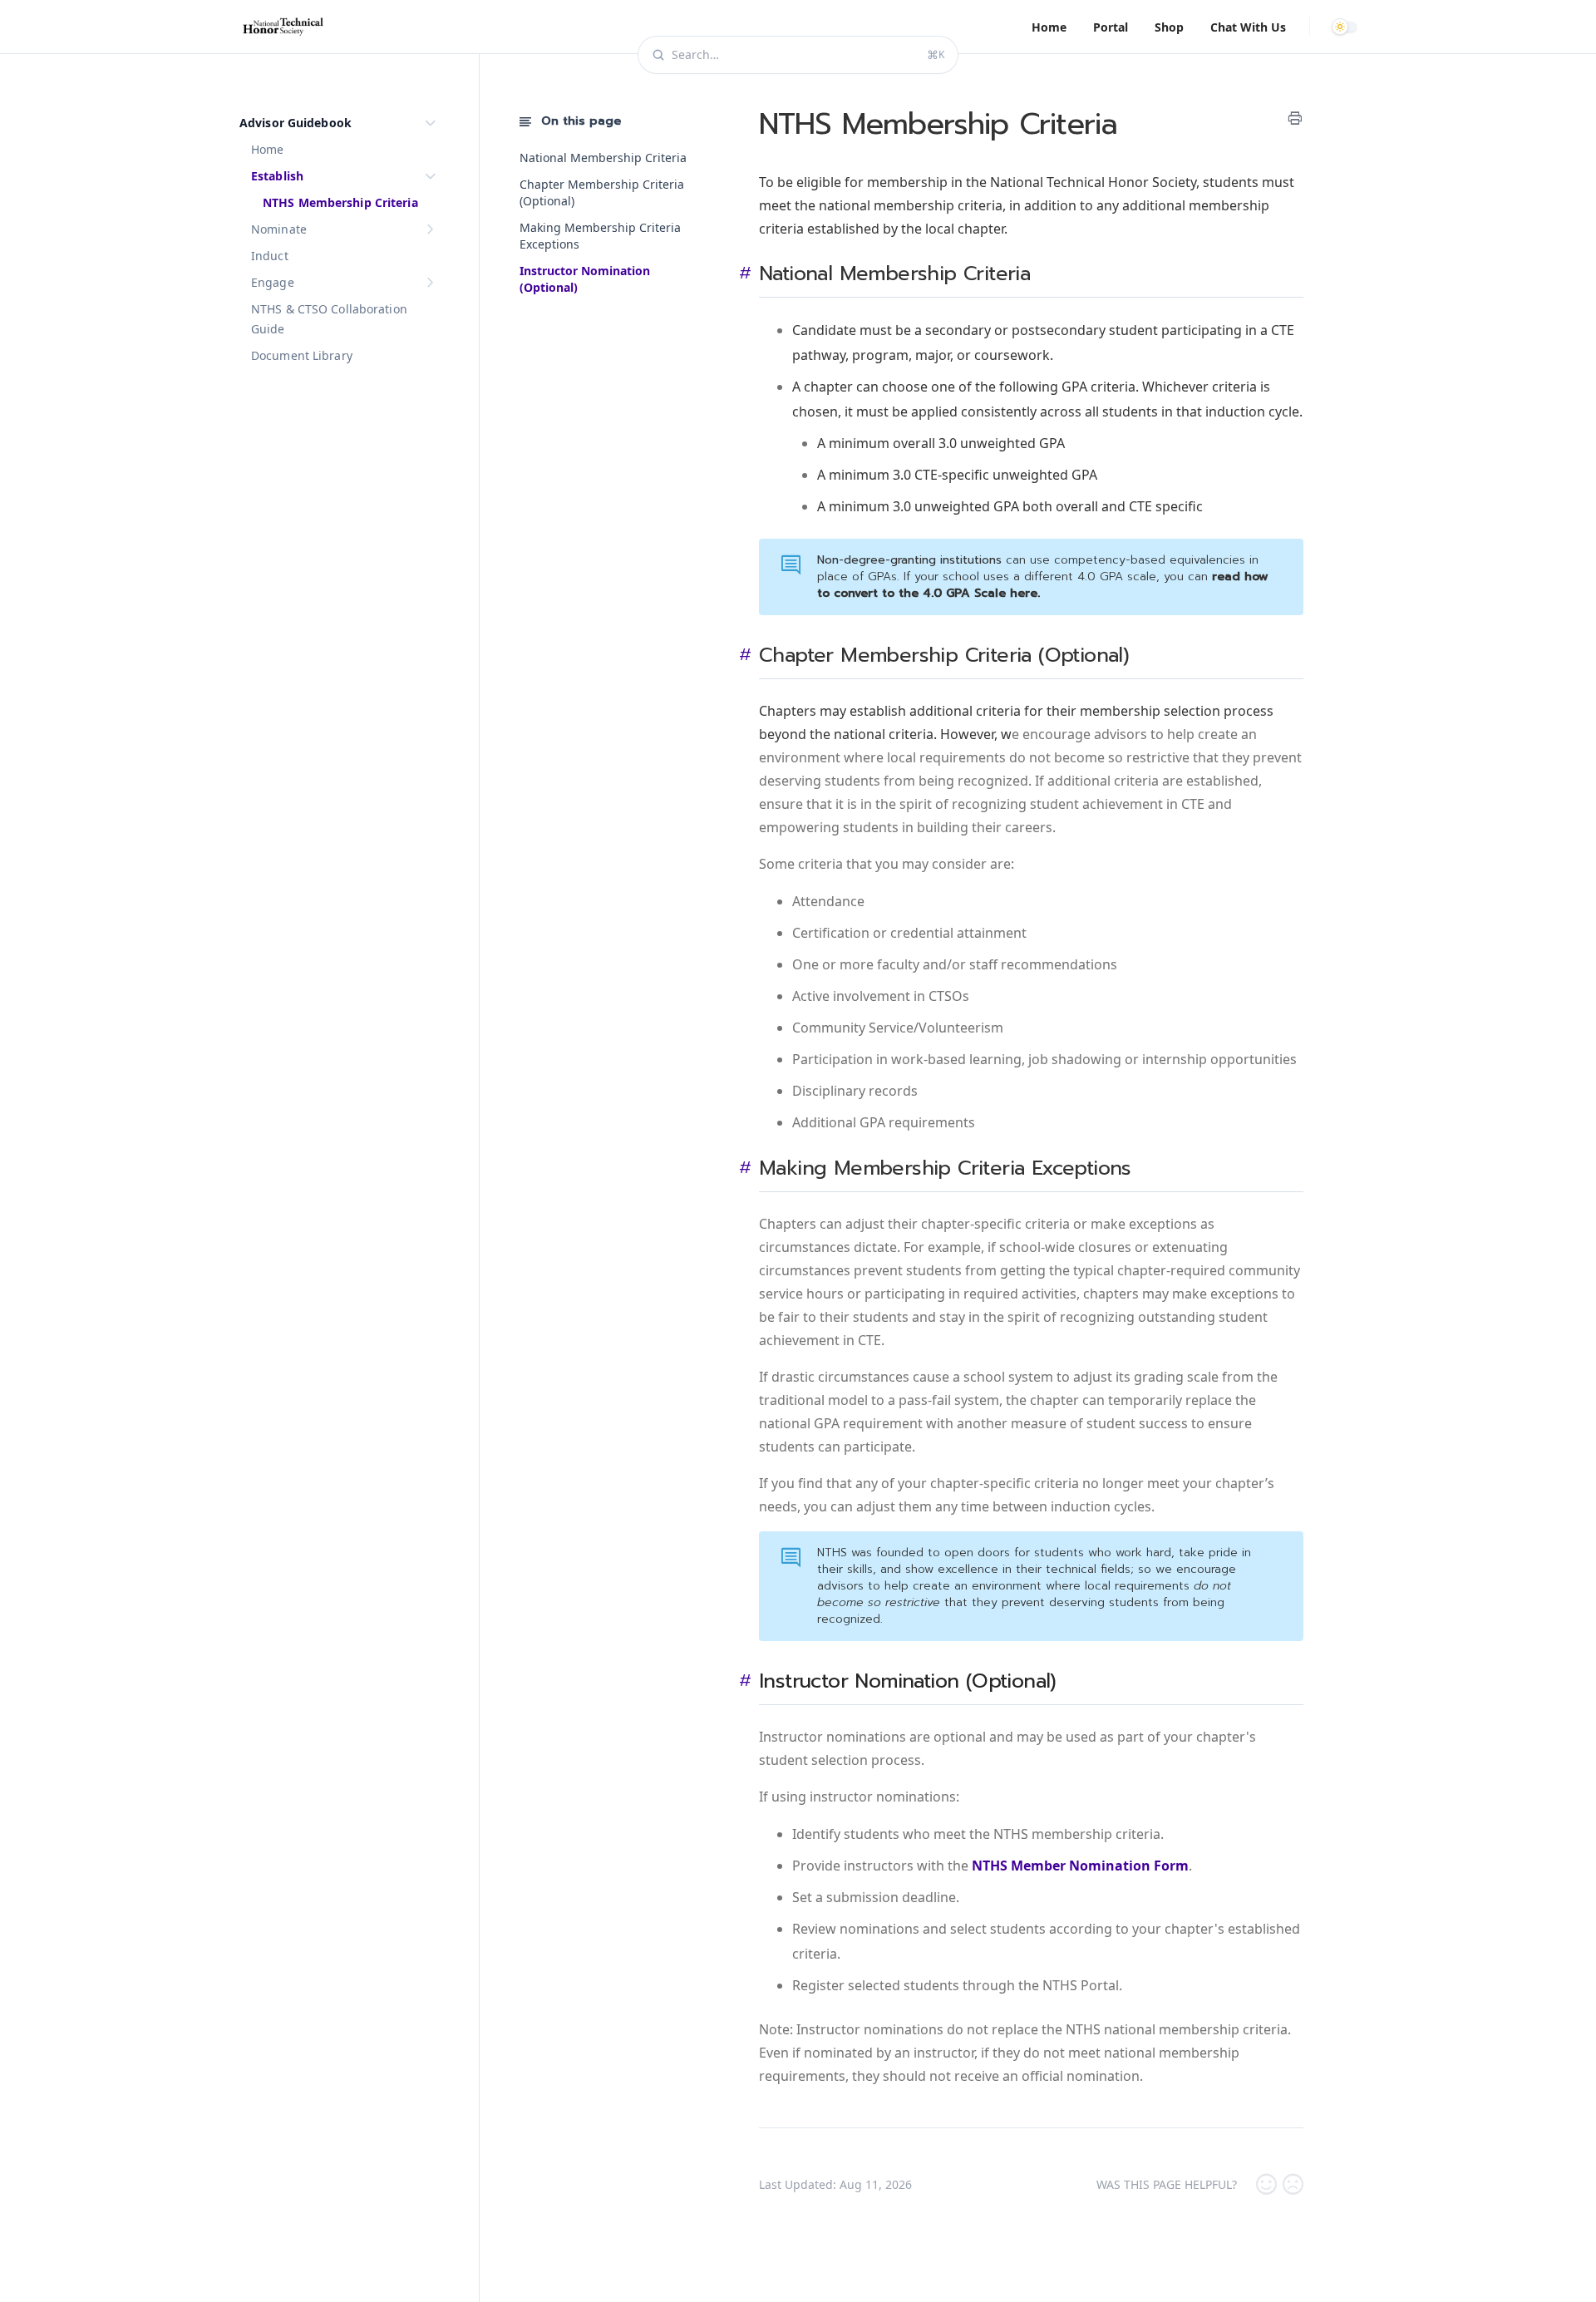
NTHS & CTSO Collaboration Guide (329, 319)
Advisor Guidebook (296, 123)
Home (1049, 27)
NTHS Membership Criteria (340, 202)
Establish (277, 176)
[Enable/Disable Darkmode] (1347, 27)
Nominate (279, 229)
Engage (273, 282)
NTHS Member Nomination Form (1080, 1866)
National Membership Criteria (603, 158)
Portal (1111, 27)
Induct (270, 256)
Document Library (302, 355)
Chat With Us (1248, 27)
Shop (1169, 27)
